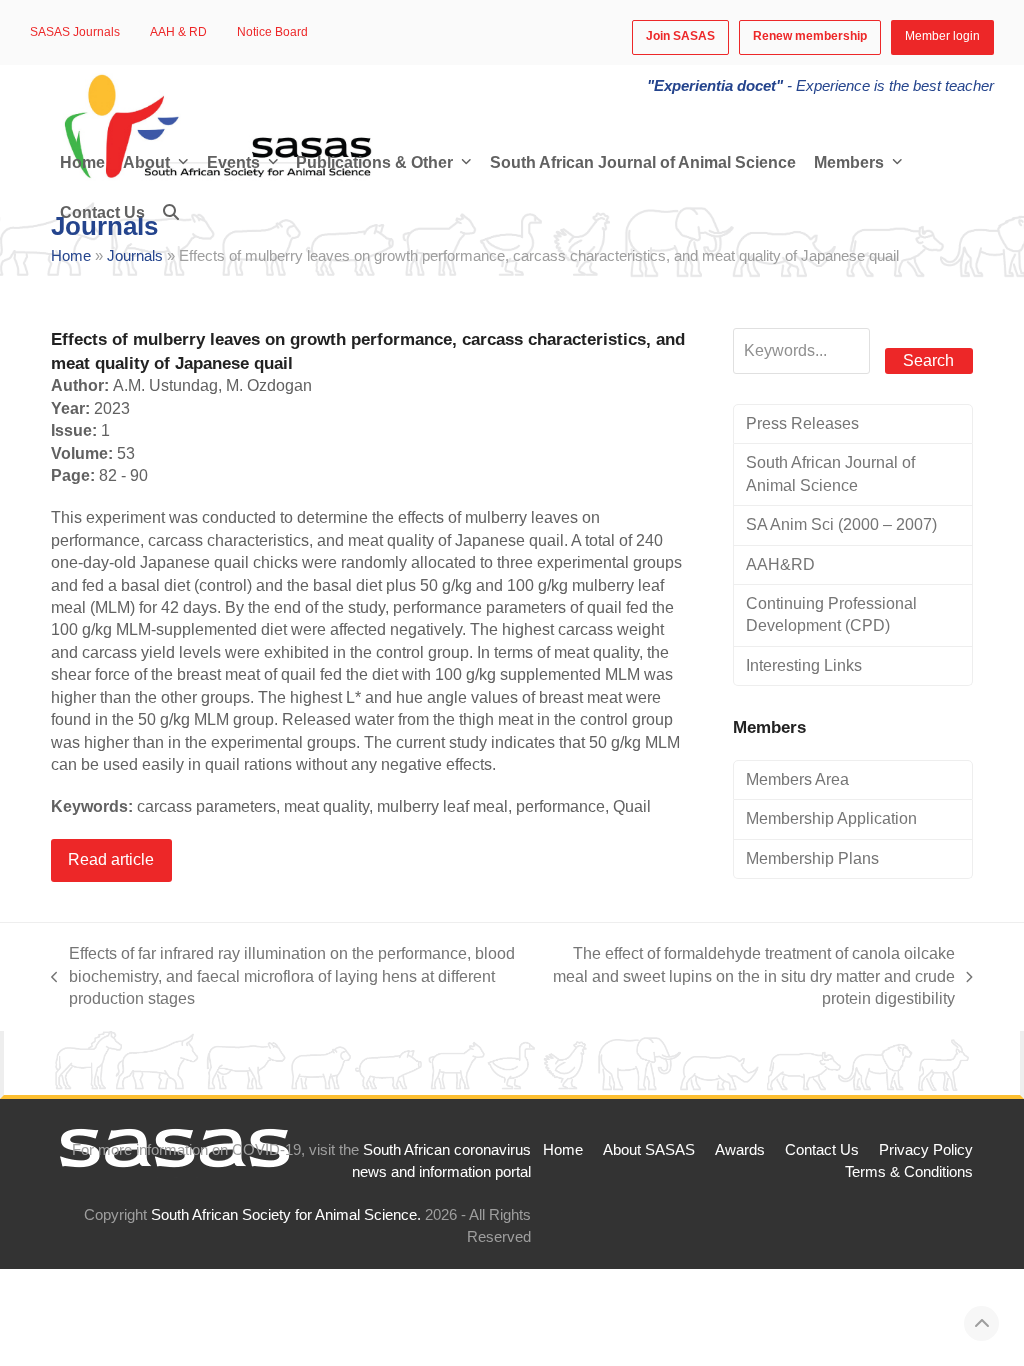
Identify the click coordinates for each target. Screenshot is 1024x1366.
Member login (942, 36)
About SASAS (649, 1150)
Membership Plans (812, 858)
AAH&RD (780, 564)
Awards (740, 1150)
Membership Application (831, 818)
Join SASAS (680, 36)
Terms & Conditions (909, 1172)
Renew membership (810, 36)
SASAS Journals (75, 32)
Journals (135, 256)
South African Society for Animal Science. (286, 1215)
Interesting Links (804, 665)
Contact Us (822, 1150)
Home (71, 256)
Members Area (797, 779)
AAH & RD (178, 32)
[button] (171, 213)
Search (928, 360)
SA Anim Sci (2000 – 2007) (841, 524)
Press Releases (802, 423)
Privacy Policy (926, 1150)
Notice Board (272, 32)
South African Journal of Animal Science (830, 473)
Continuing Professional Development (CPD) (831, 614)
